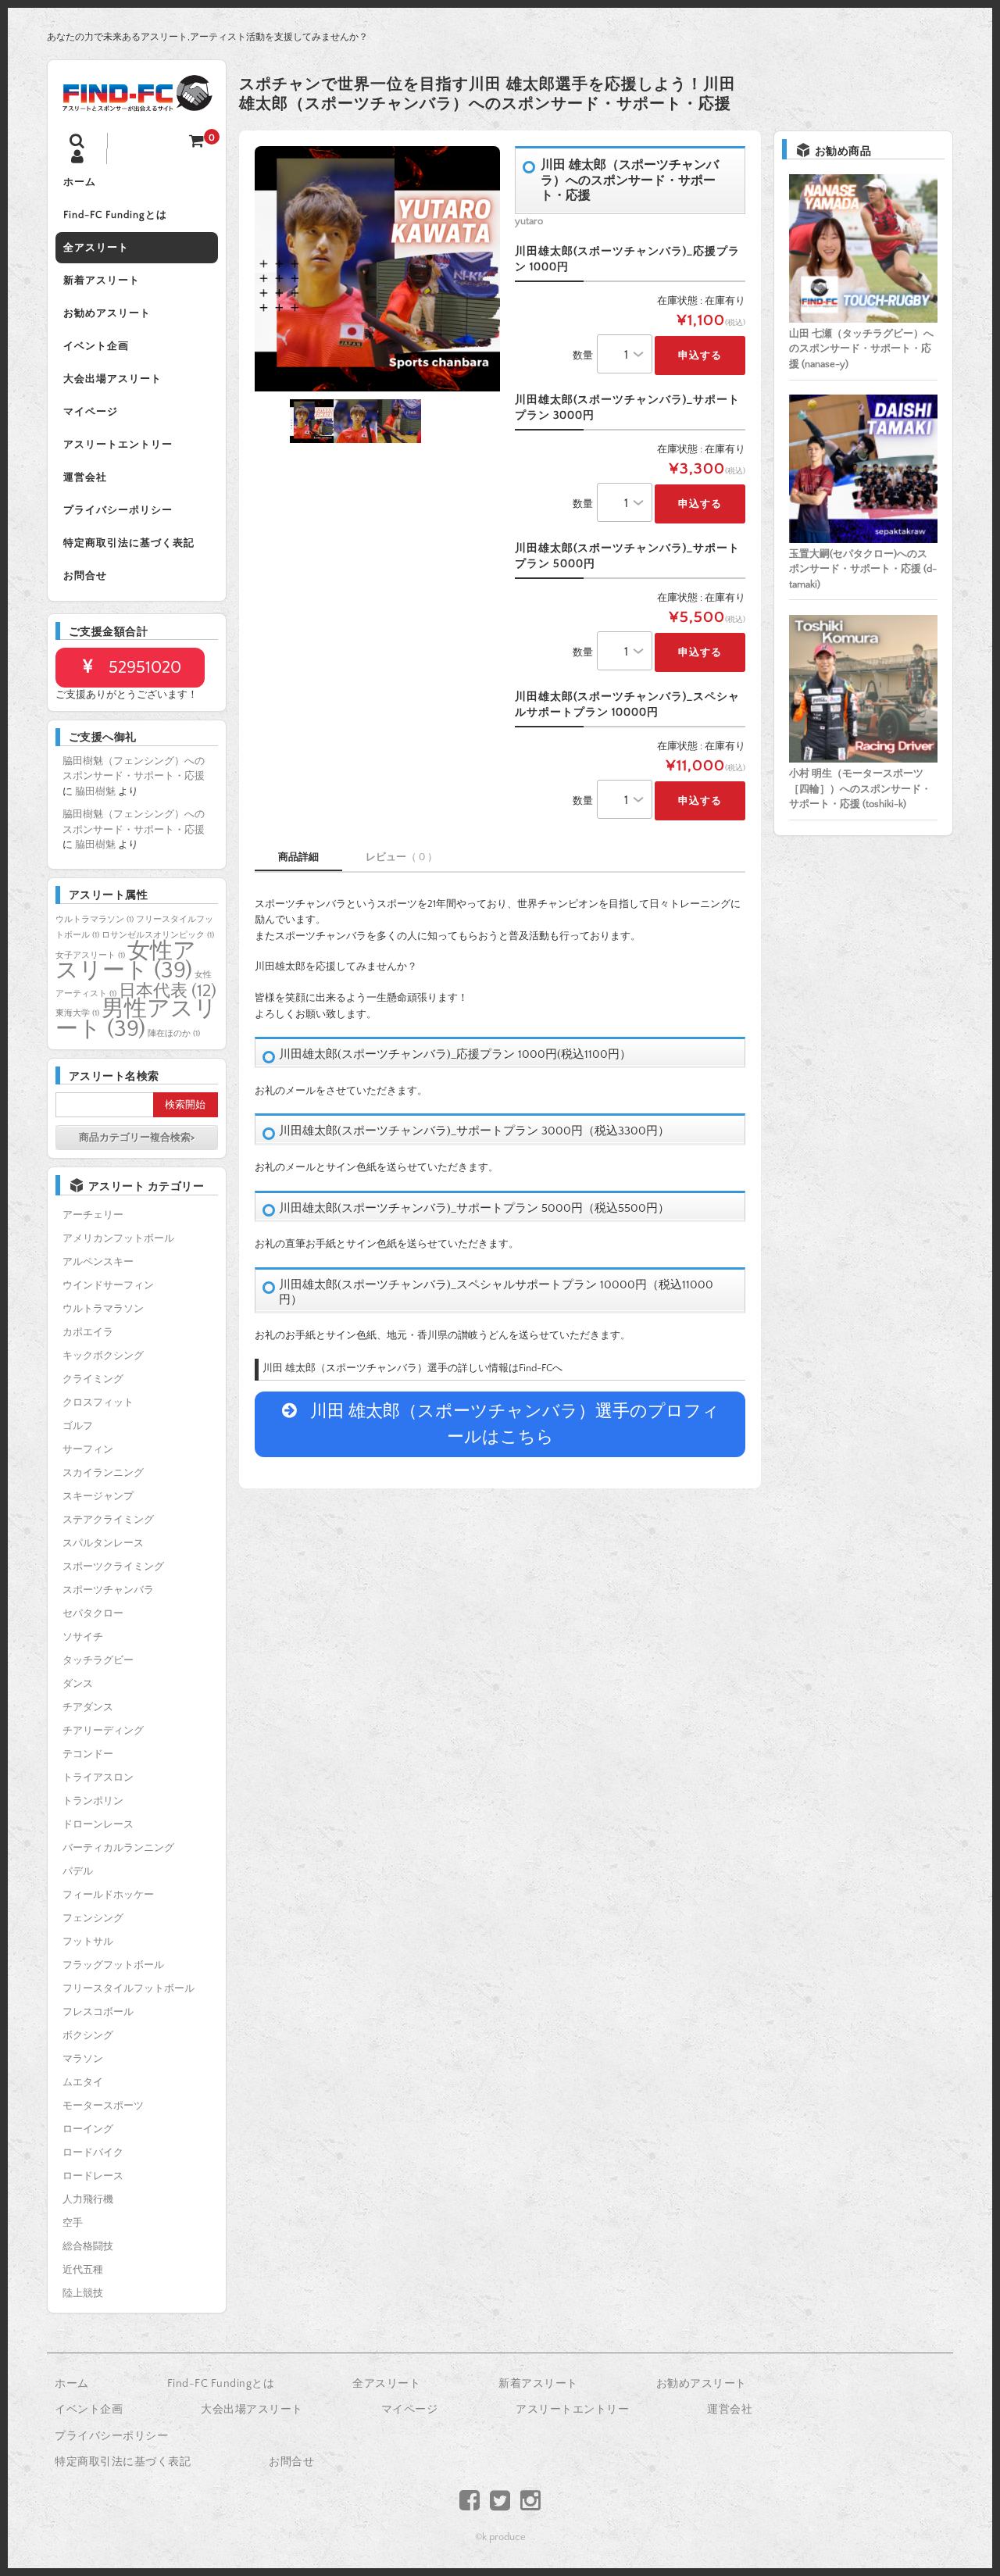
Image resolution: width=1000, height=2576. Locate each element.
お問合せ (85, 576)
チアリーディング (103, 1731)
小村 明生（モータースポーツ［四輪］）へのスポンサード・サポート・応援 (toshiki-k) (860, 789)
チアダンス (88, 1707)
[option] (377, 269)
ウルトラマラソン (95, 920)
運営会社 (85, 477)
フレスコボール (98, 2012)
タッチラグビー (98, 1660)
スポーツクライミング (113, 1567)
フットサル (88, 1942)
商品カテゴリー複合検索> (137, 1138)
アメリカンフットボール (118, 1238)
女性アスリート (126, 961)
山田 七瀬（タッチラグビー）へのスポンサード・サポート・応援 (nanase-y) (861, 349)
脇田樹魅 (95, 791)
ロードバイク (93, 2153)
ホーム (80, 182)
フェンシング (93, 1918)
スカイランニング (103, 1473)
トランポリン (93, 1801)
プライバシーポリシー (118, 510)
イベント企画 (96, 346)
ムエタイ (83, 2082)
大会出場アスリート (112, 379)
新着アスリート (102, 280)
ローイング (88, 2129)
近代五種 (83, 2270)
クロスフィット (98, 1402)
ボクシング (88, 2035)
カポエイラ (88, 1332)
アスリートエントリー (118, 445)
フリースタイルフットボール (129, 1988)
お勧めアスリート (107, 313)
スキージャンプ (98, 1496)
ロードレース (93, 2176)
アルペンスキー (98, 1262)
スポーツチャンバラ (108, 1590)
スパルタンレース (103, 1543)
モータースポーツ (103, 2106)
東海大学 (77, 1013)
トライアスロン (98, 1777)
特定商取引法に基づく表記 (129, 543)
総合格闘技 (88, 2246)
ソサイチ (83, 1637)
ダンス (78, 1684)
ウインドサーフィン (108, 1285)
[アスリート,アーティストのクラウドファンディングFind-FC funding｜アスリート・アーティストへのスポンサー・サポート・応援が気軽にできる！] (137, 101)
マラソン (83, 2059)
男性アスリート (136, 1019)
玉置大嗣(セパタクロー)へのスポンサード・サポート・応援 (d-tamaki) (863, 569)
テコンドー (88, 1754)
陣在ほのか (174, 1034)
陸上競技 (83, 2293)
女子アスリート (90, 956)
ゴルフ (78, 1426)
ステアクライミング (108, 1520)
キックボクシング (103, 1356)
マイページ (91, 412)
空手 (73, 2223)
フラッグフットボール (113, 1965)
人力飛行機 (88, 2199)
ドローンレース (98, 1824)
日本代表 (168, 991)
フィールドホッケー (108, 1895)
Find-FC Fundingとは (115, 215)
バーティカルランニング (118, 1848)
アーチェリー (93, 1215)
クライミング (93, 1379)
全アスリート (96, 248)
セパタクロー (93, 1613)
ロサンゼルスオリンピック (158, 935)
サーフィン (88, 1449)
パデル (78, 1871)
